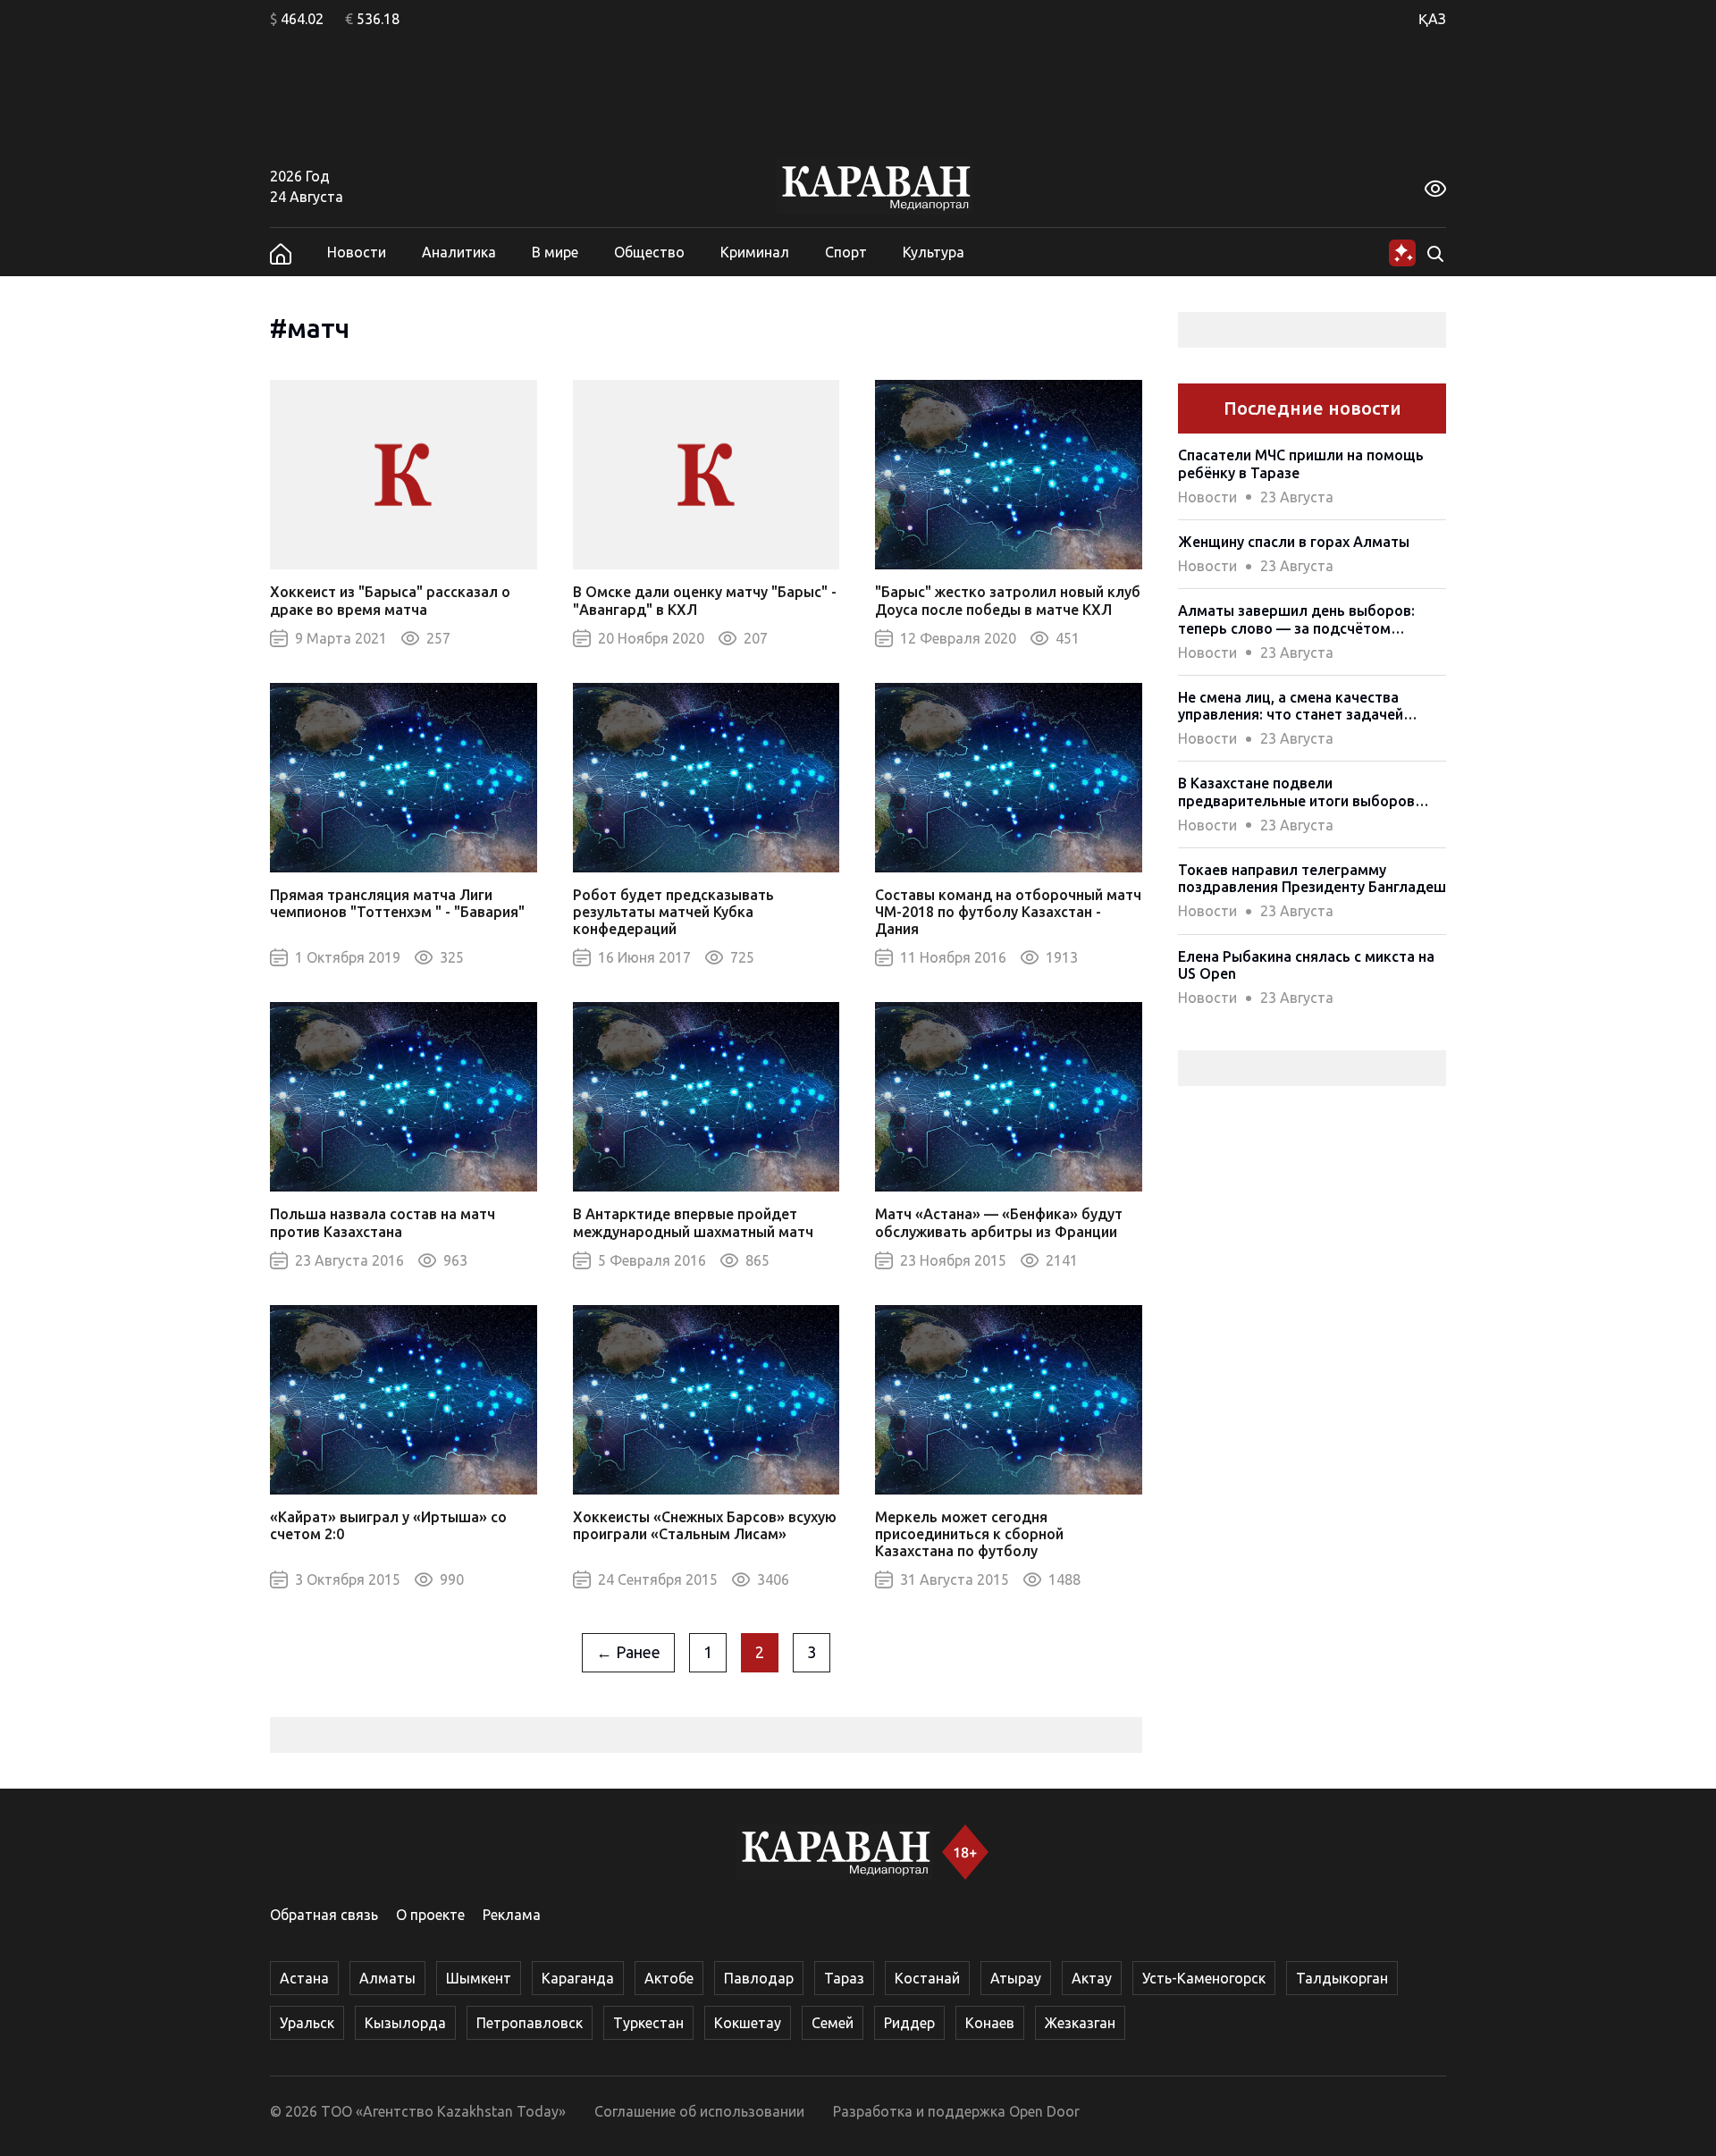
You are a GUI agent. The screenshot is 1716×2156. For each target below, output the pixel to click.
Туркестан (648, 2023)
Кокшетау (748, 2023)
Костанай (927, 1978)
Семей (833, 2023)
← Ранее (628, 1652)
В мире (555, 252)
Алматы (387, 1978)
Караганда (578, 1978)
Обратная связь (324, 1915)
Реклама (512, 1915)
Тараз (844, 1978)
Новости (357, 252)
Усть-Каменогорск (1204, 1978)
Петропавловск (530, 2023)
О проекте (430, 1915)
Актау (1092, 1978)
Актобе (669, 1978)
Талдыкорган (1342, 1978)
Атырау (1016, 1978)
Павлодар (759, 1978)
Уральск (307, 2023)
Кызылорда (405, 2023)
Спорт (846, 252)
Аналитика (459, 252)
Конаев (990, 2023)
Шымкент (479, 1978)
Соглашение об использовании (699, 2111)
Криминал (755, 252)
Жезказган (1080, 2023)
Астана (304, 1978)
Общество (649, 252)
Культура (934, 252)
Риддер (909, 2023)
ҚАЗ (1432, 19)
